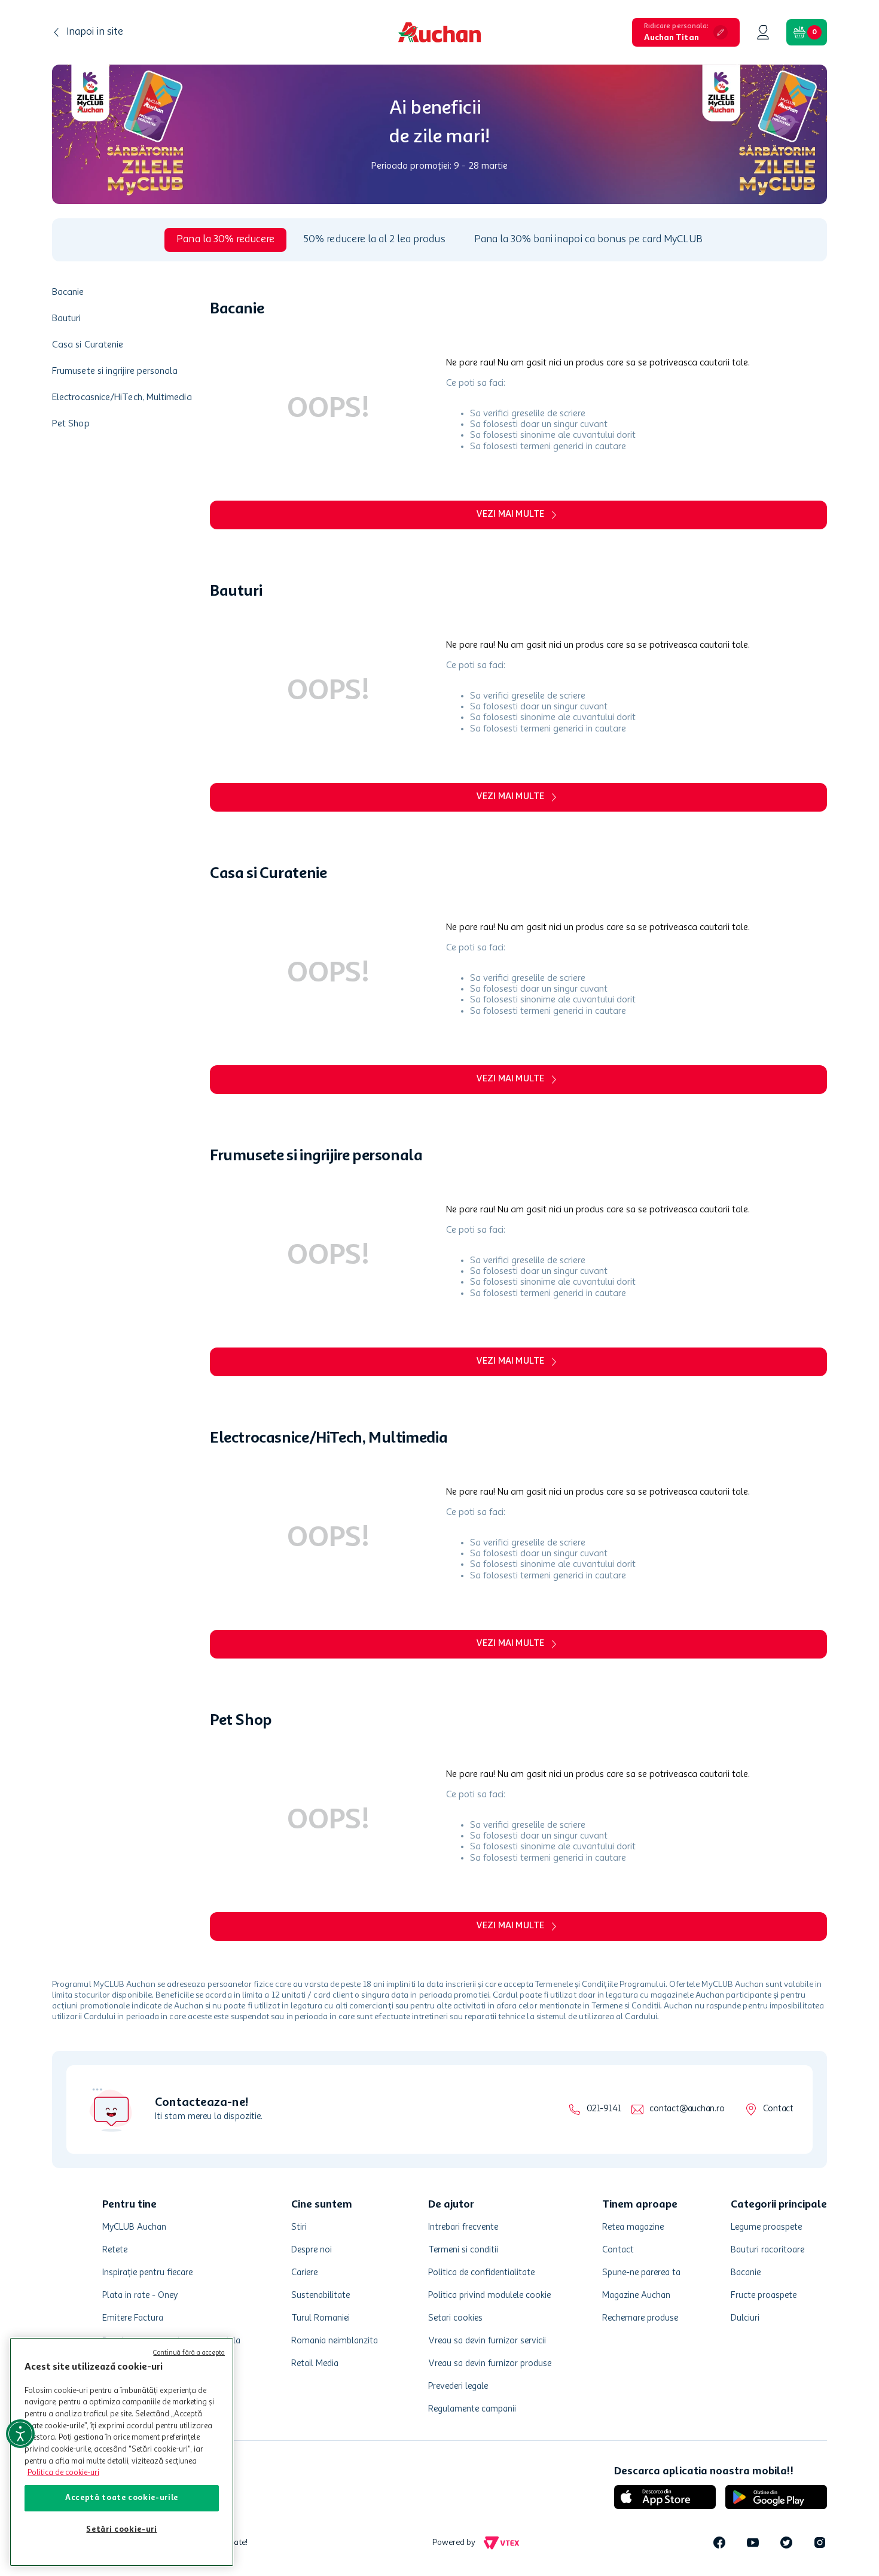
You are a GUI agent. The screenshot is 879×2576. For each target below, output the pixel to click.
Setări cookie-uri (121, 2530)
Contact (778, 2109)
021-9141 (604, 2109)
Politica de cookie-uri (63, 2473)
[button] (686, 32)
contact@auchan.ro (687, 2109)
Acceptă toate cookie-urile (122, 2498)
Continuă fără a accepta (189, 2353)
